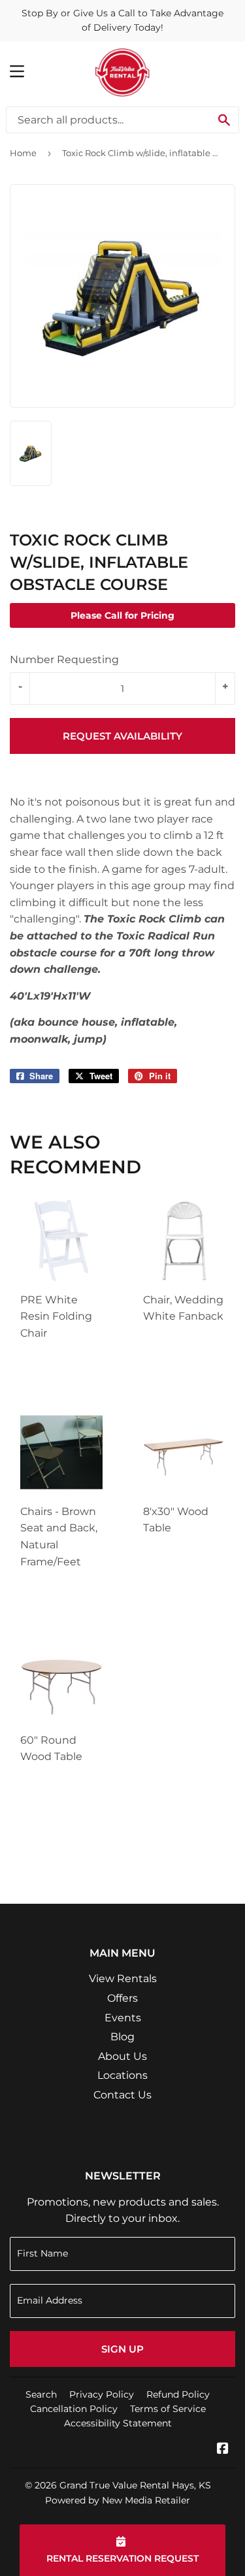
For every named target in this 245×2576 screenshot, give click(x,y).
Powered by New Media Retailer (118, 2500)
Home (23, 153)
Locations (122, 2075)
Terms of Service (168, 2409)
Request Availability (122, 736)
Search (41, 2394)
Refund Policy (178, 2394)
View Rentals (123, 1979)
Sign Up (122, 2349)
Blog (122, 2037)
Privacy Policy (102, 2394)
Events (123, 2018)
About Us (122, 2056)
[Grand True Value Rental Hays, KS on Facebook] (223, 2450)
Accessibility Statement (118, 2423)
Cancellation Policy (74, 2409)
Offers (122, 1998)
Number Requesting (64, 660)
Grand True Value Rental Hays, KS (135, 2485)
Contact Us (122, 2095)
